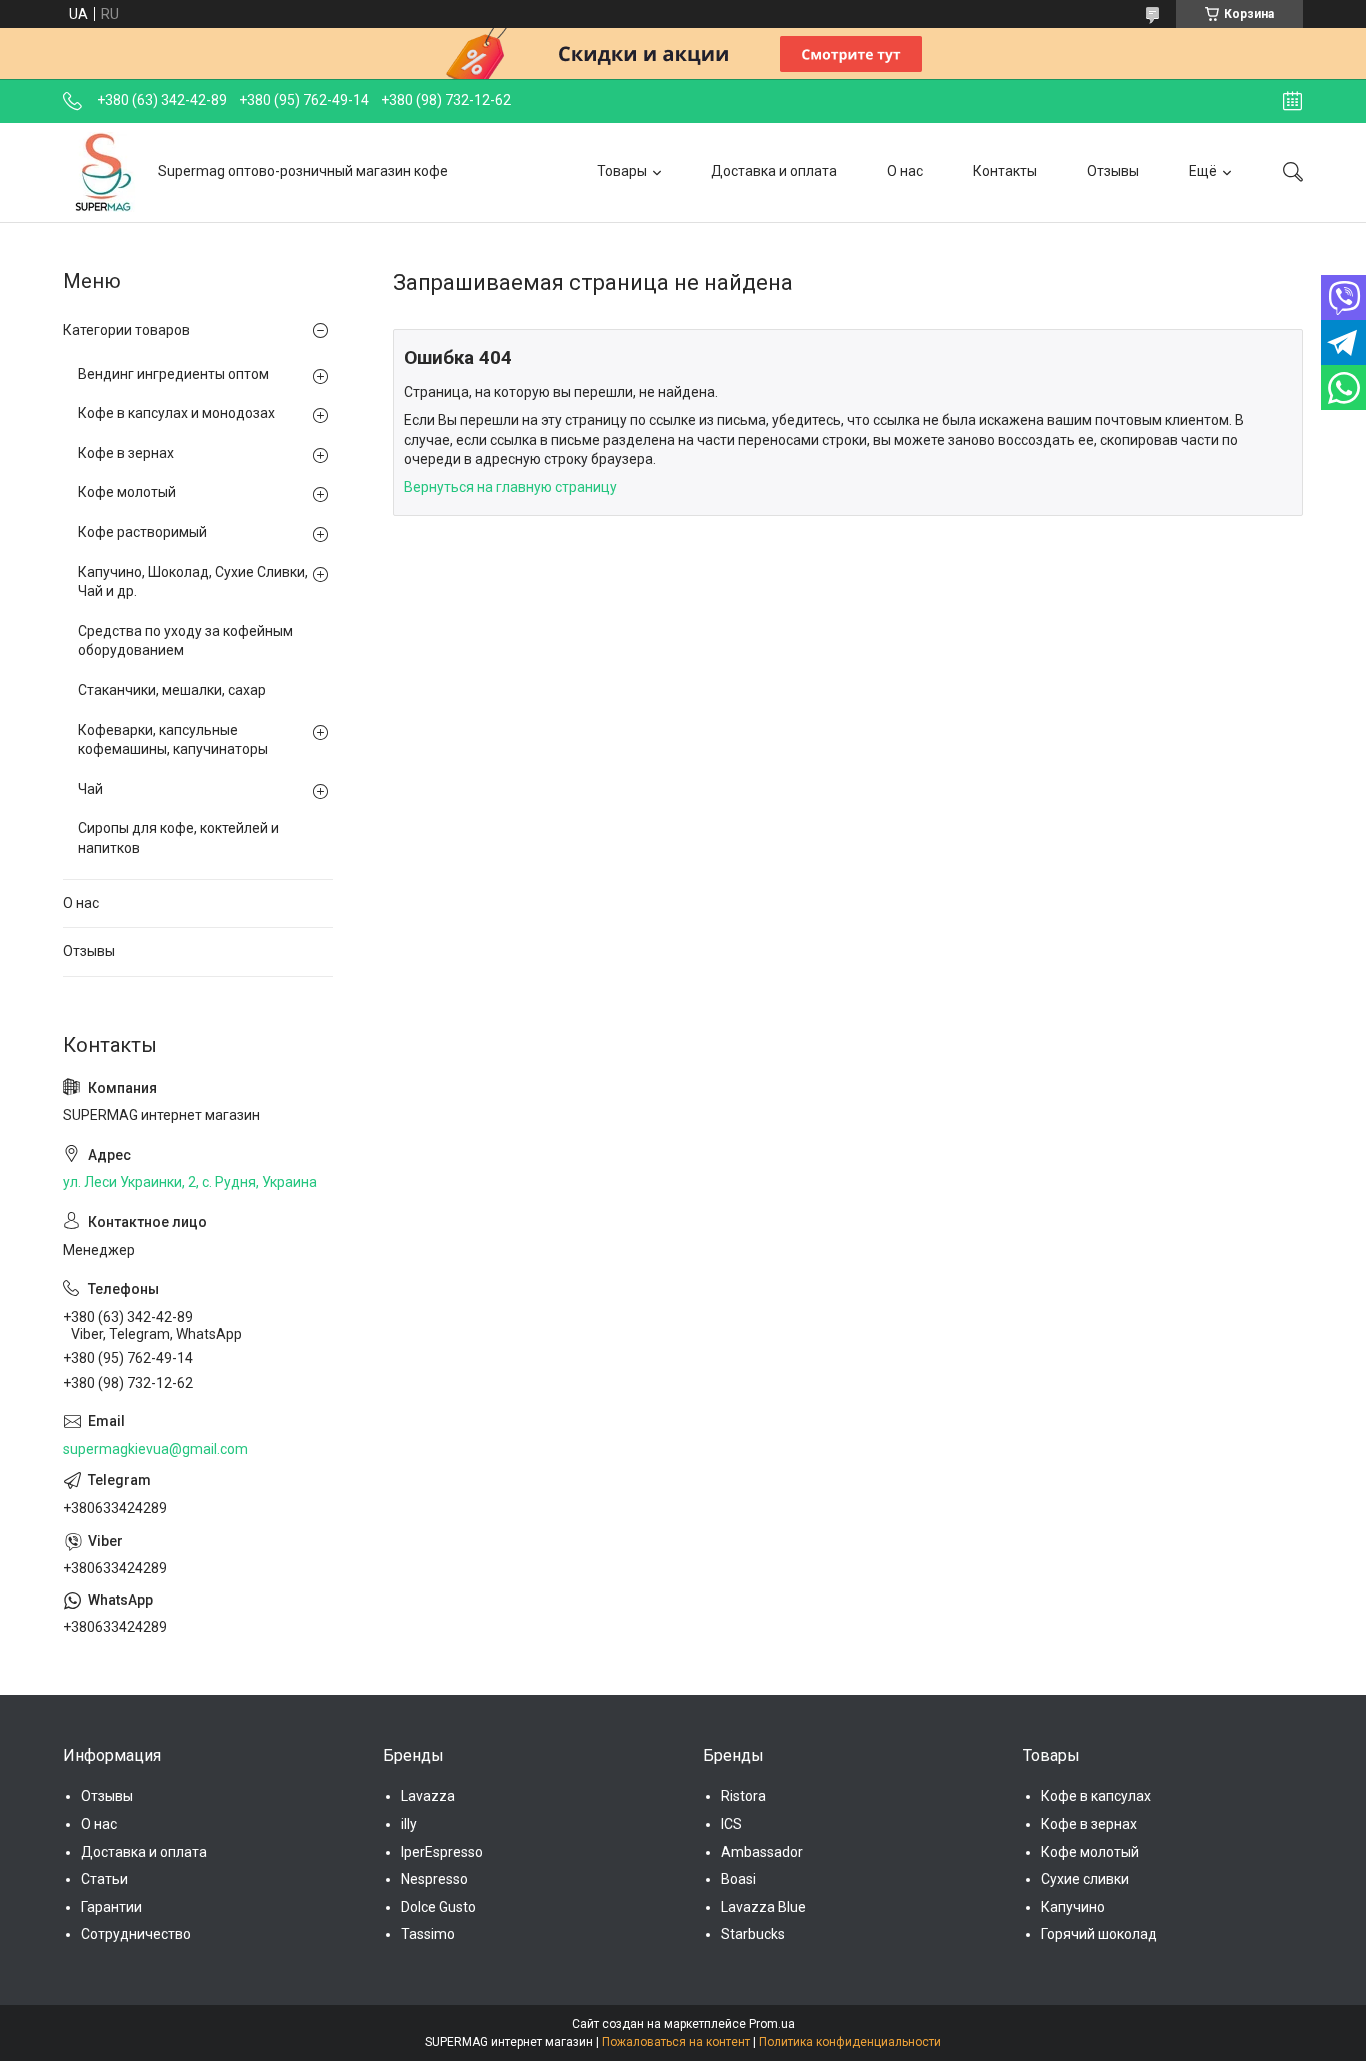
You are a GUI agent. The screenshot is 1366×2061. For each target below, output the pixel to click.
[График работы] (1292, 101)
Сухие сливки (1085, 1879)
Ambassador (762, 1852)
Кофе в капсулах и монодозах (176, 413)
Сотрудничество (136, 1934)
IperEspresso (442, 1852)
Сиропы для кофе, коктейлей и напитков (178, 838)
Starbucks (753, 1934)
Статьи (104, 1879)
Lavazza (428, 1796)
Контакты (1005, 171)
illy (409, 1824)
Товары (622, 171)
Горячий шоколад (1099, 1934)
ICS (731, 1824)
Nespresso (434, 1879)
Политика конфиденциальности (850, 2042)
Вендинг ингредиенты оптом (173, 374)
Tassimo (428, 1934)
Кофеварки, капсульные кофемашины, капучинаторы (173, 740)
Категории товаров (126, 330)
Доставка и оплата (774, 171)
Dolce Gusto (438, 1907)
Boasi (738, 1879)
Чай (90, 789)
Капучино (1073, 1907)
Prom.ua (772, 2024)
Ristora (743, 1796)
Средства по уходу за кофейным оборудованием (185, 641)
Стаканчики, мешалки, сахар (172, 690)
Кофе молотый (127, 492)
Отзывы (1113, 171)
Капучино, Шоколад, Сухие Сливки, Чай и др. (193, 582)
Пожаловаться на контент (676, 2042)
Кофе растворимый (142, 532)
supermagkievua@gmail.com (155, 1449)
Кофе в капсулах (1096, 1796)
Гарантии (111, 1907)
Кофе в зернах (126, 453)
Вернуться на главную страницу (510, 487)
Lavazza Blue (763, 1907)
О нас (905, 171)
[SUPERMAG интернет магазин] (103, 172)
